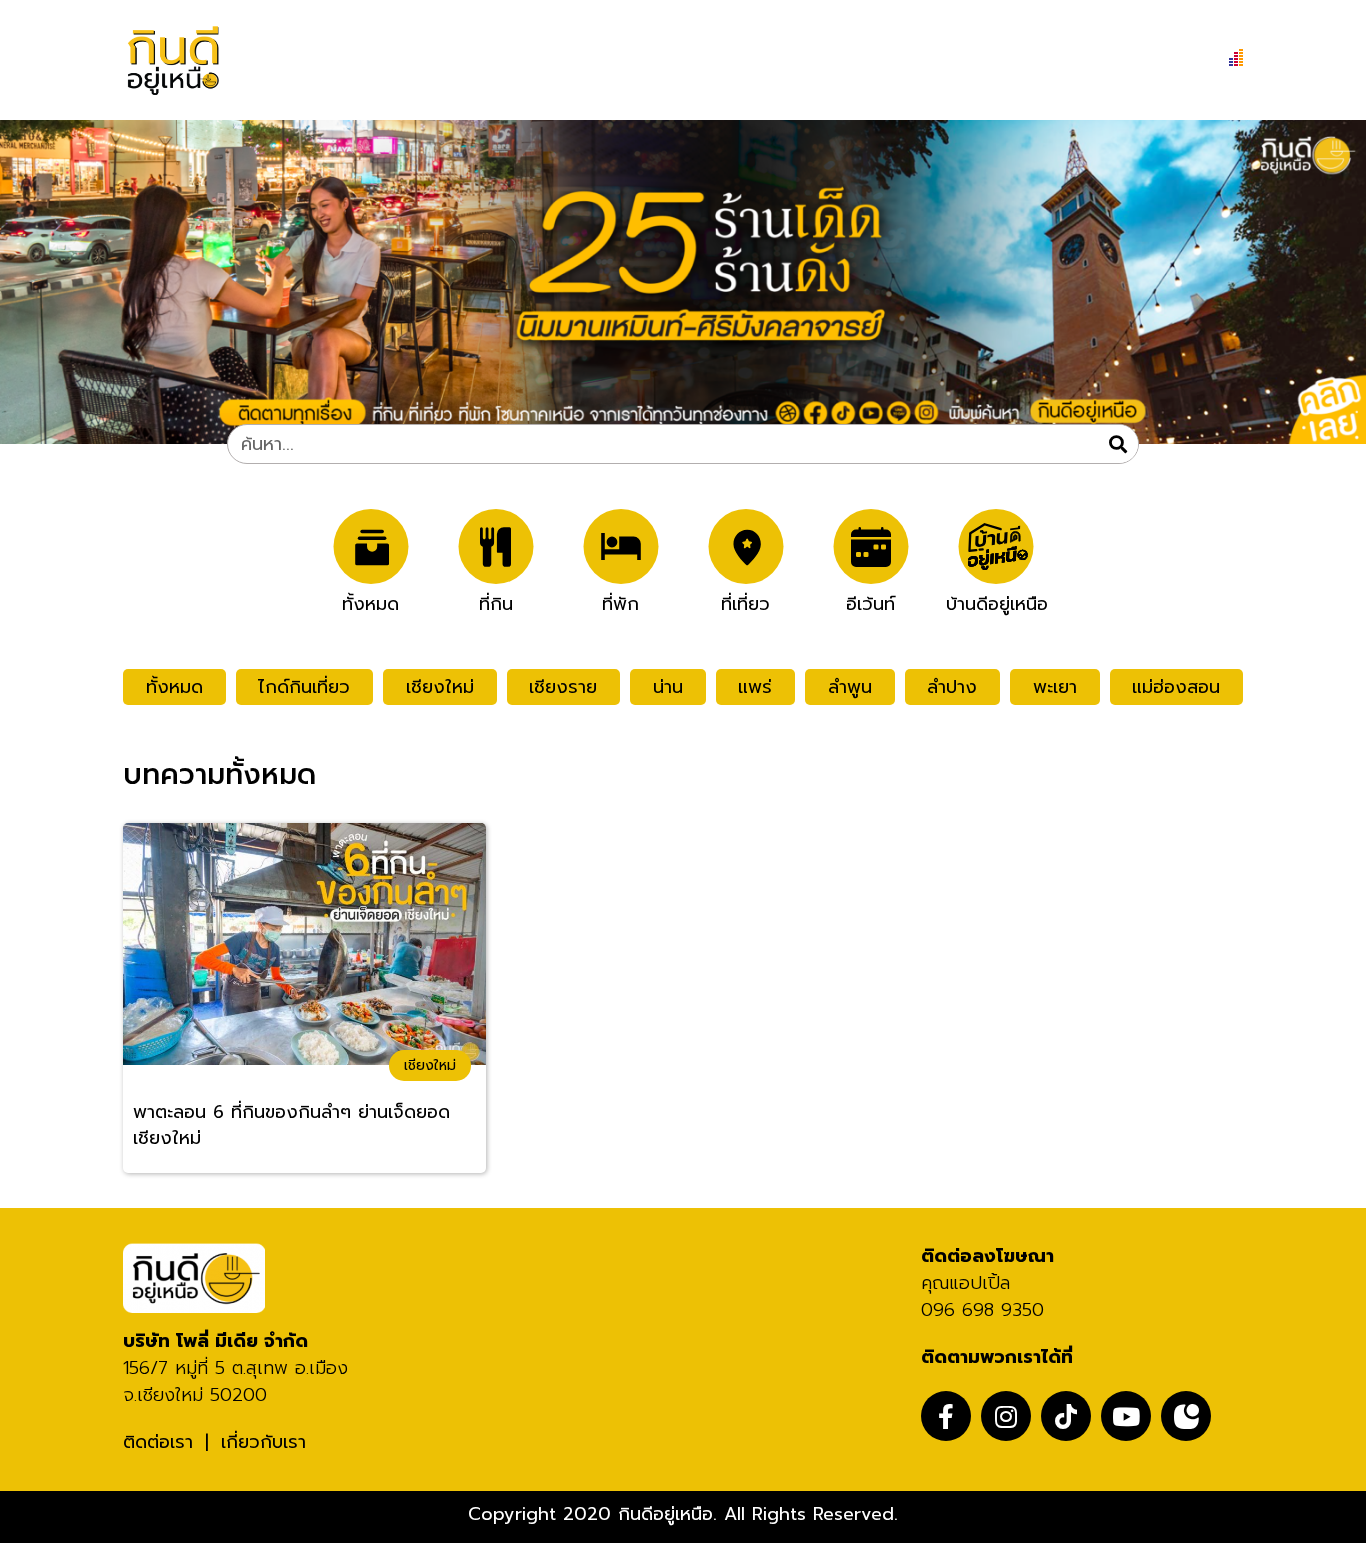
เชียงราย (563, 687)
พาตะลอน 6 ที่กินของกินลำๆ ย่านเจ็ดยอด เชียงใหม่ (291, 1125)
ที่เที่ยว (745, 602)
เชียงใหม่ (440, 687)
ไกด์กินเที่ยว (304, 687)
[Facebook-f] (946, 1416)
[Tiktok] (1066, 1416)
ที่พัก (620, 602)
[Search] (1118, 444)
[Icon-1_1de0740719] (1186, 1416)
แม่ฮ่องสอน (1176, 687)
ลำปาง (952, 687)
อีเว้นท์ (870, 602)
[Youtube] (1126, 1416)
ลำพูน (850, 687)
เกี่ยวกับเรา (263, 1442)
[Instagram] (1006, 1416)
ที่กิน (496, 602)
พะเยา (1055, 687)
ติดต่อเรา (158, 1442)
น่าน (668, 687)
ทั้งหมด (370, 602)
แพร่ (755, 687)
